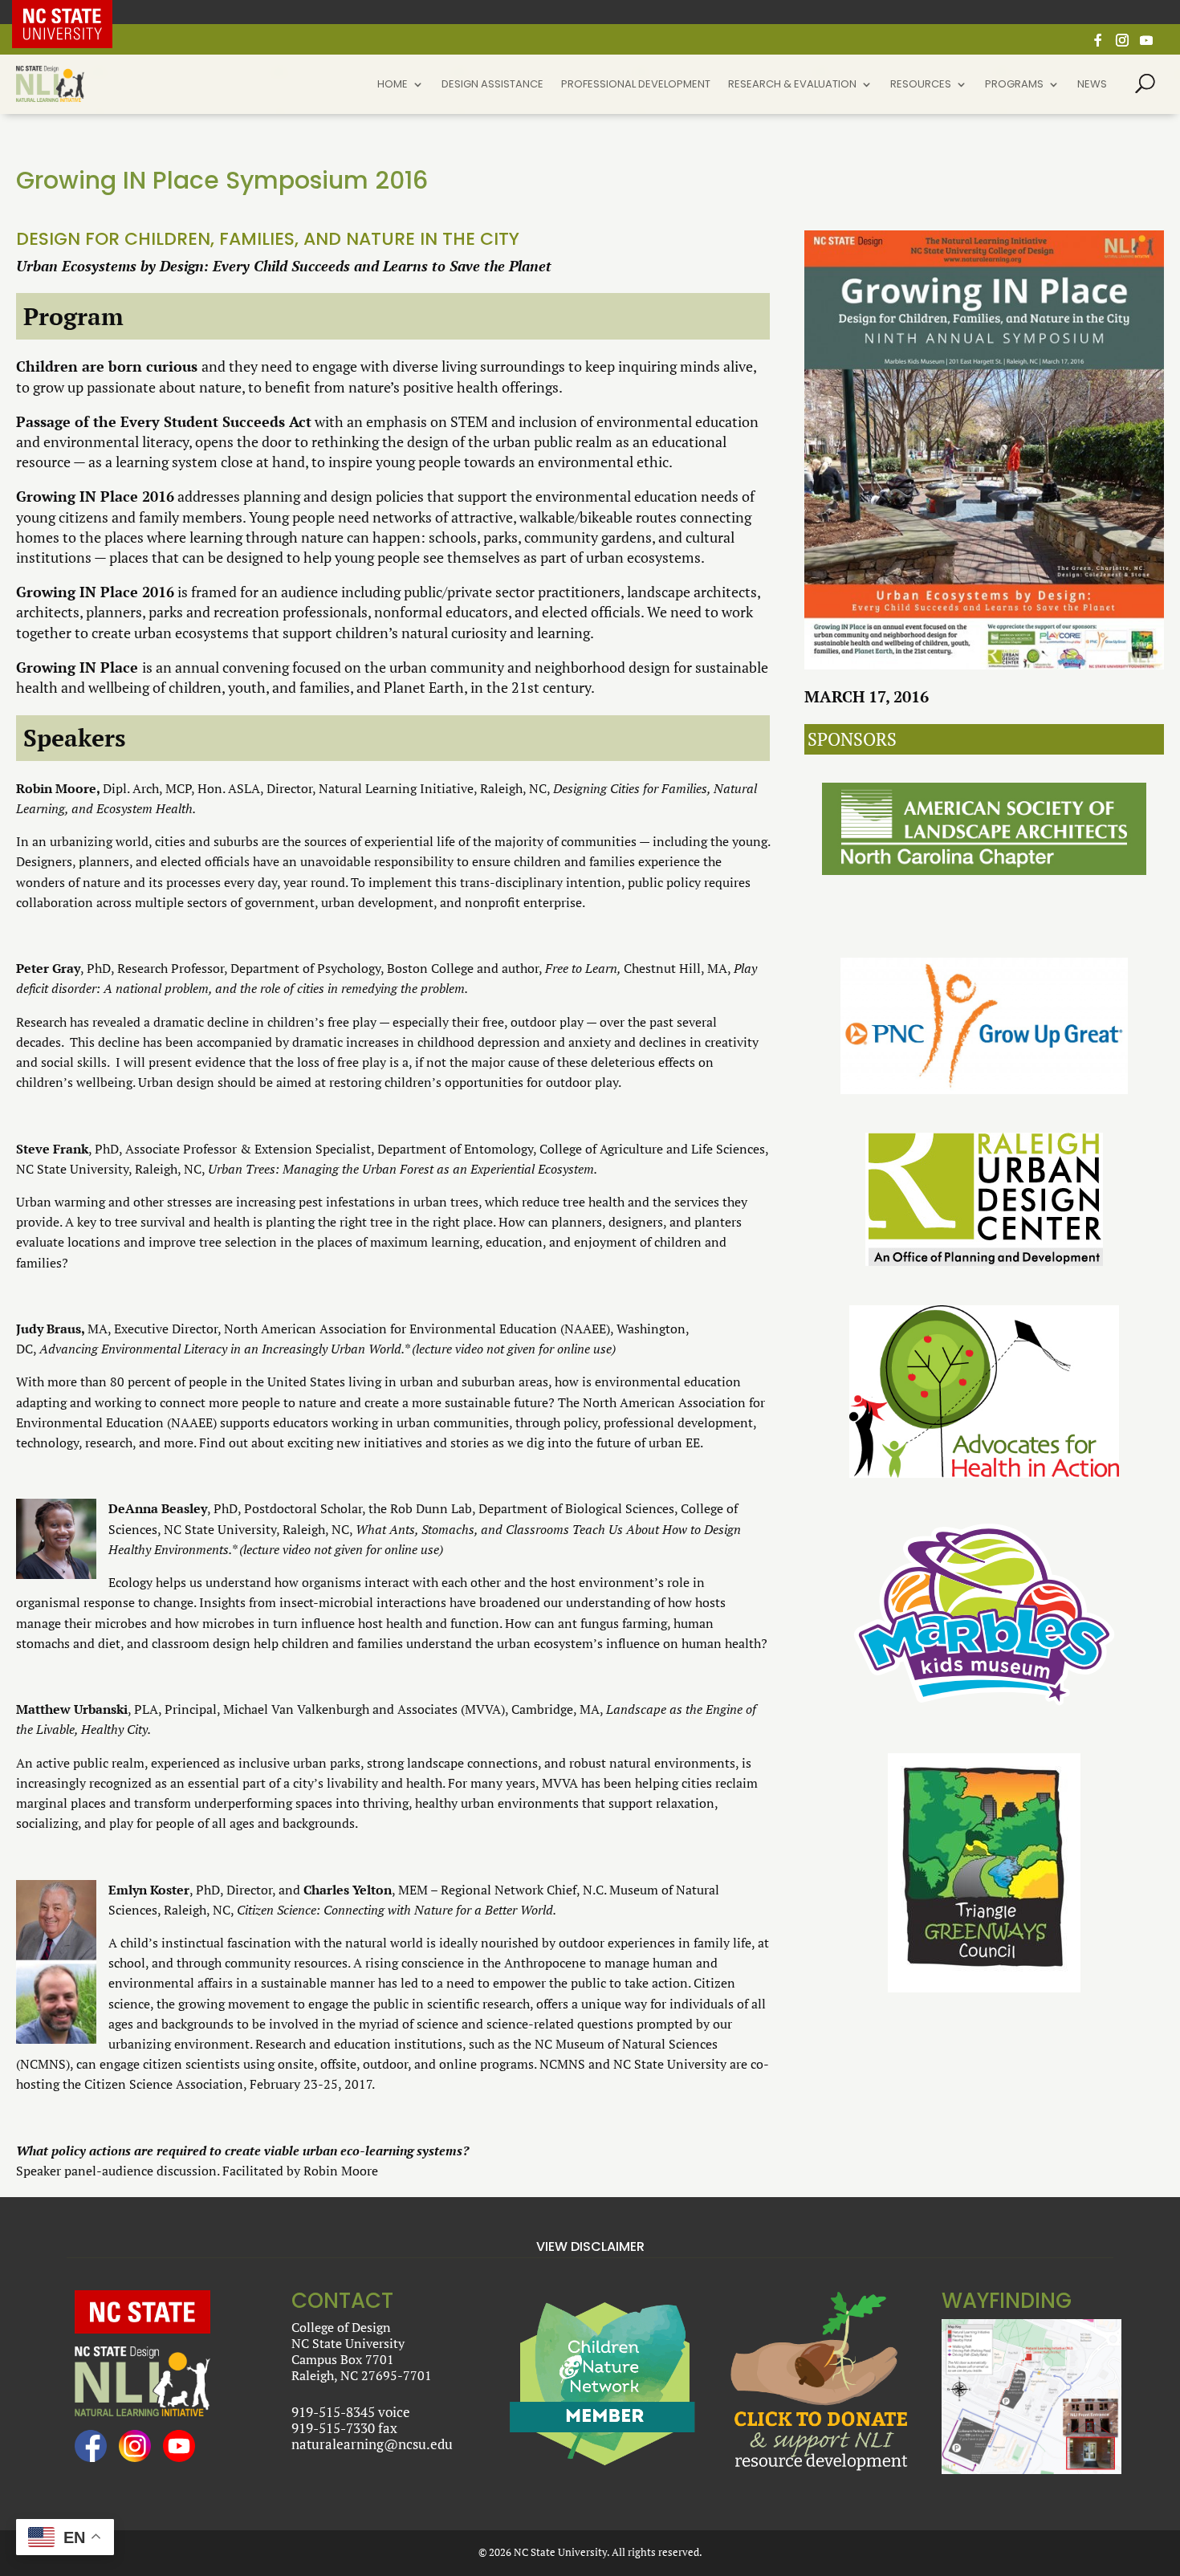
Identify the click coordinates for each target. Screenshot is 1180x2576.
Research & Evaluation (792, 85)
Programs (1014, 85)
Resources (921, 85)
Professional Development (636, 85)
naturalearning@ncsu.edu (372, 2444)
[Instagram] (1122, 45)
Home (393, 85)
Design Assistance (492, 85)
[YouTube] (1146, 45)
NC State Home (74, 12)
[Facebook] (1098, 45)
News (1092, 85)
